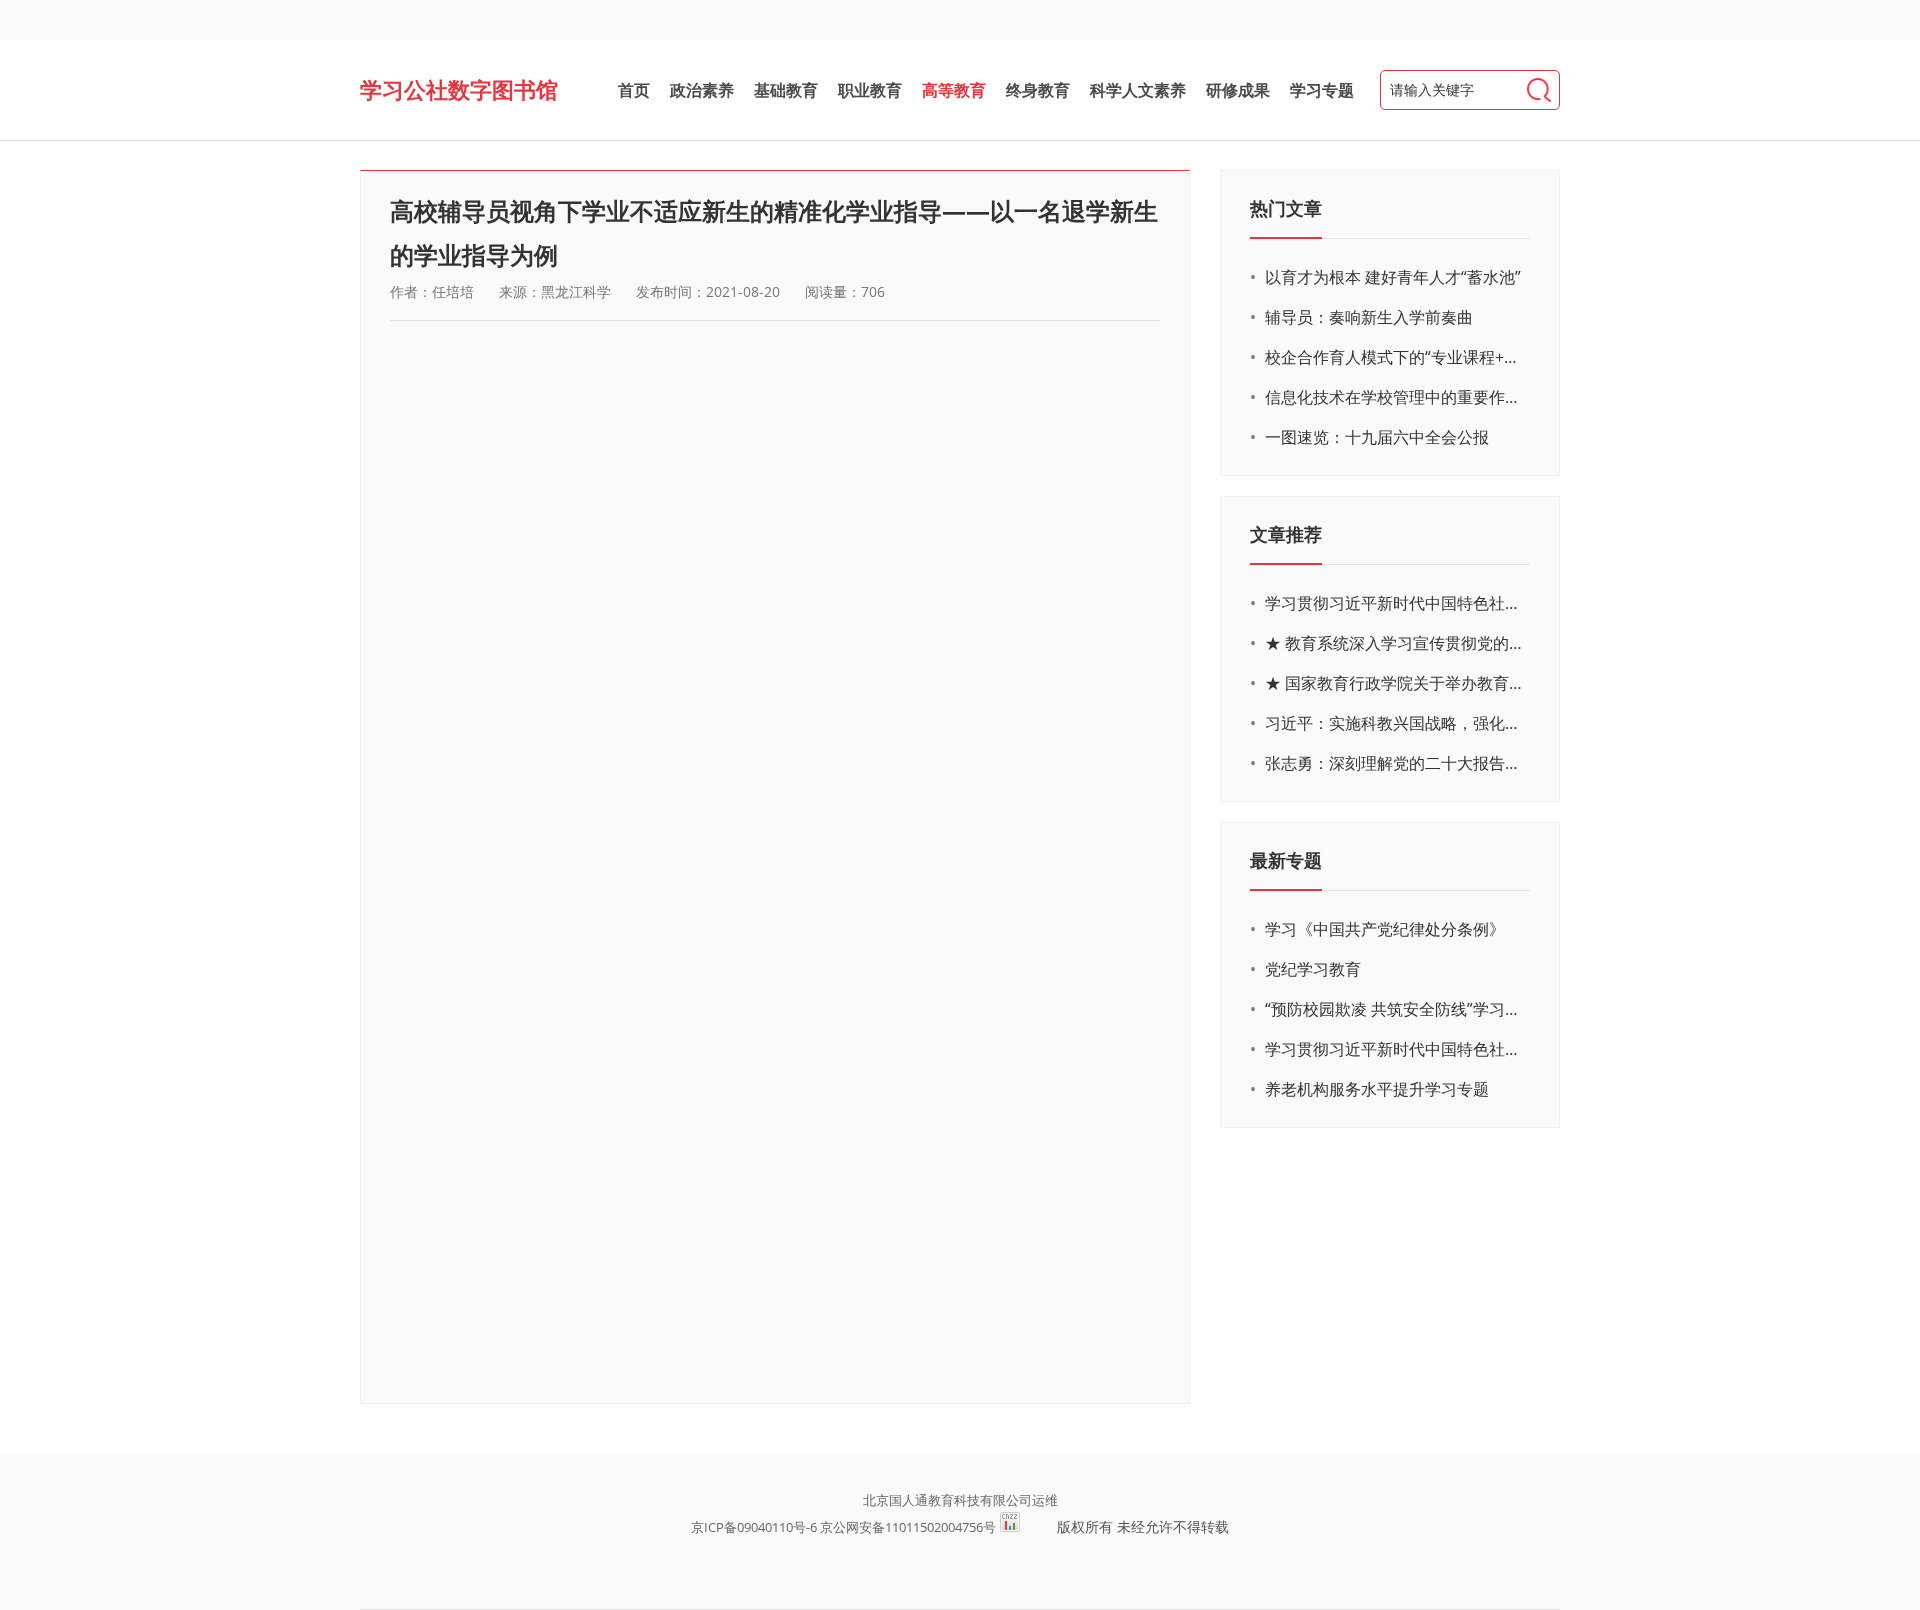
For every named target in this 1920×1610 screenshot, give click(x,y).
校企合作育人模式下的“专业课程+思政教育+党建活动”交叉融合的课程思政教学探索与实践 (1395, 357)
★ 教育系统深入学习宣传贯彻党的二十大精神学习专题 (1395, 643)
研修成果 (1238, 90)
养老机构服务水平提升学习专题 (1377, 1089)
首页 (634, 90)
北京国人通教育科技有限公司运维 (960, 1500)
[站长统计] (1010, 1527)
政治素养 (702, 90)
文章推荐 (1286, 534)
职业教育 (870, 90)
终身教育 (1038, 90)
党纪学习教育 (1313, 969)
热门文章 (1286, 208)
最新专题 (1286, 860)
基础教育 (786, 90)
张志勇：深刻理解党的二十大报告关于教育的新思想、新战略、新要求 (1395, 763)
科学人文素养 (1138, 90)
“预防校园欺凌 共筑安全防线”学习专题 (1395, 1009)
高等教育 (954, 90)
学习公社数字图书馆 (459, 89)
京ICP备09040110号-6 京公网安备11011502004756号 (843, 1527)
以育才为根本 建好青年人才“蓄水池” (1393, 277)
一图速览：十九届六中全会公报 (1377, 437)
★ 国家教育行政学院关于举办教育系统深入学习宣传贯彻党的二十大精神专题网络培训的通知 (1395, 683)
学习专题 (1322, 90)
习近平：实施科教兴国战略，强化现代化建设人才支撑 (1395, 723)
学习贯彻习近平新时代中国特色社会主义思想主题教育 (1395, 1049)
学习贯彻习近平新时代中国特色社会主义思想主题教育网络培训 (1395, 603)
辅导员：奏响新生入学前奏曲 (1369, 317)
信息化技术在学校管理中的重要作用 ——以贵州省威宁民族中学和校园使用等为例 (1395, 397)
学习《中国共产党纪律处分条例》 (1385, 929)
